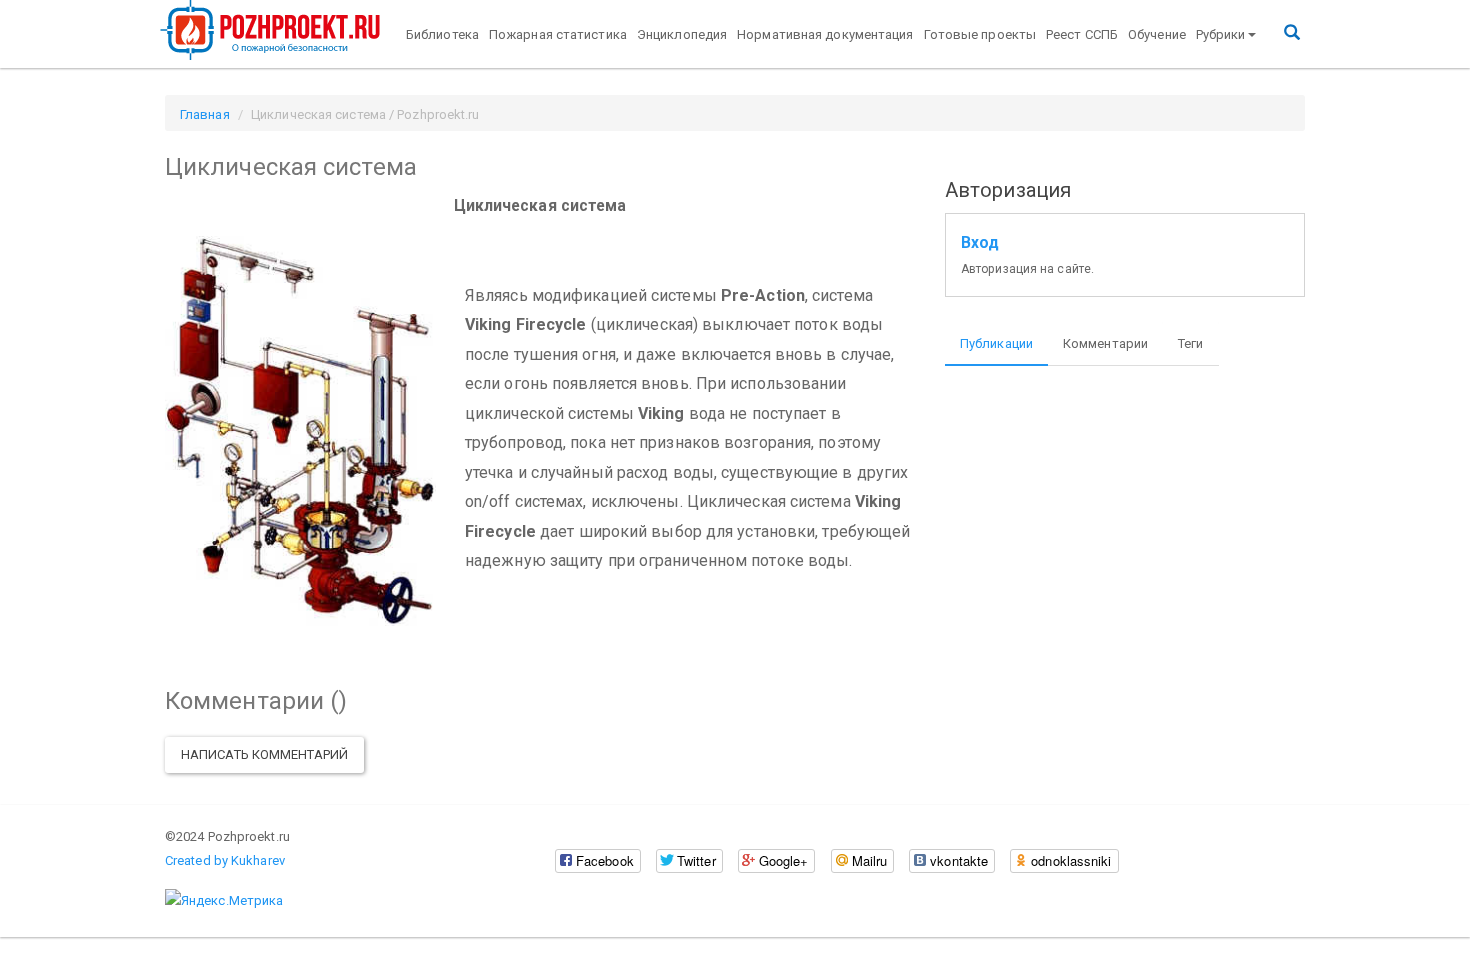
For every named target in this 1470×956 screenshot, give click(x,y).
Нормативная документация (825, 34)
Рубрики (1221, 34)
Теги (1190, 343)
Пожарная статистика (558, 34)
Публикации (996, 343)
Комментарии (1105, 343)
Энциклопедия (682, 34)
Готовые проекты (980, 34)
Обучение (1157, 34)
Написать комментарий (264, 754)
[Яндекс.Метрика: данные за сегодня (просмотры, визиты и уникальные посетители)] (224, 901)
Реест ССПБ (1082, 34)
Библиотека (442, 34)
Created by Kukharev (225, 860)
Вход (980, 243)
